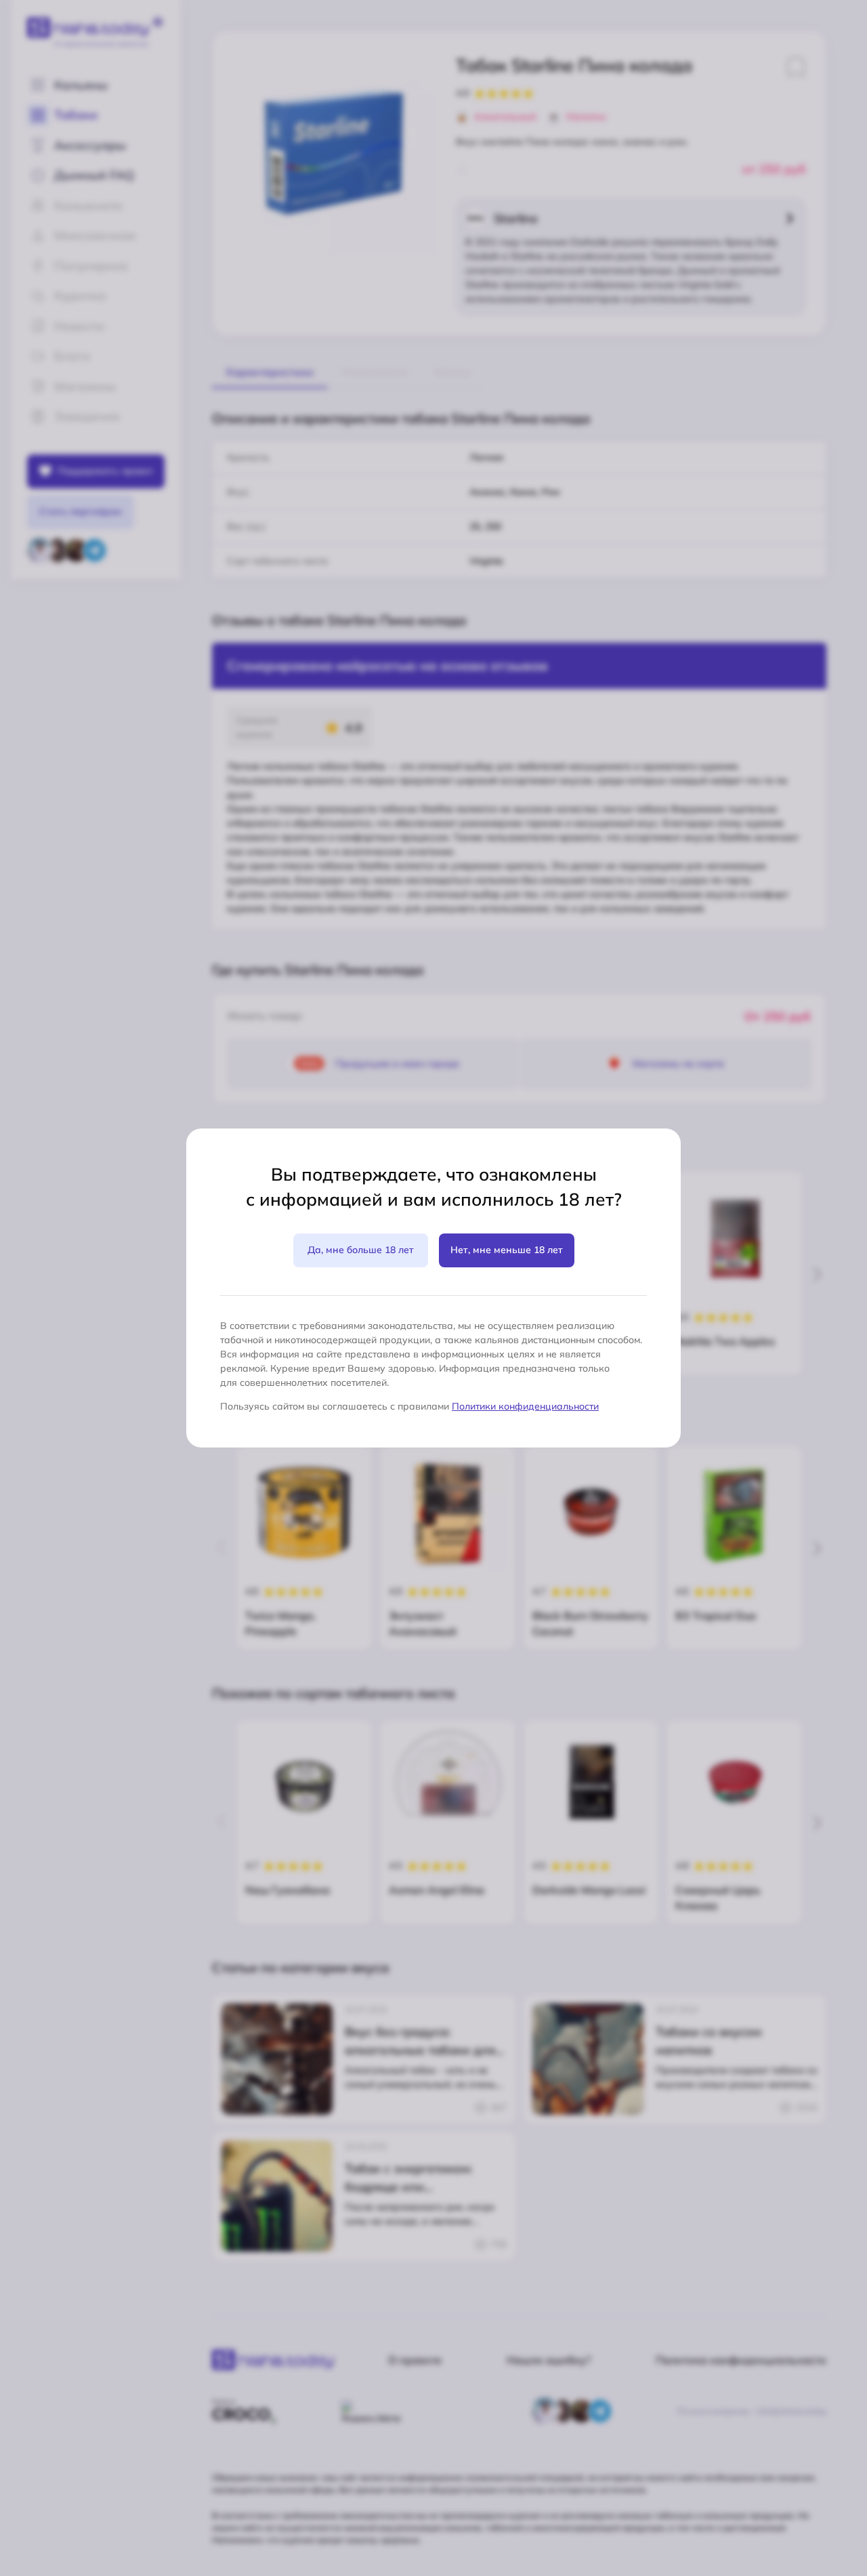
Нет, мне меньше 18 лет (507, 1250)
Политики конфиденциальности (525, 1406)
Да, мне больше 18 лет (361, 1250)
